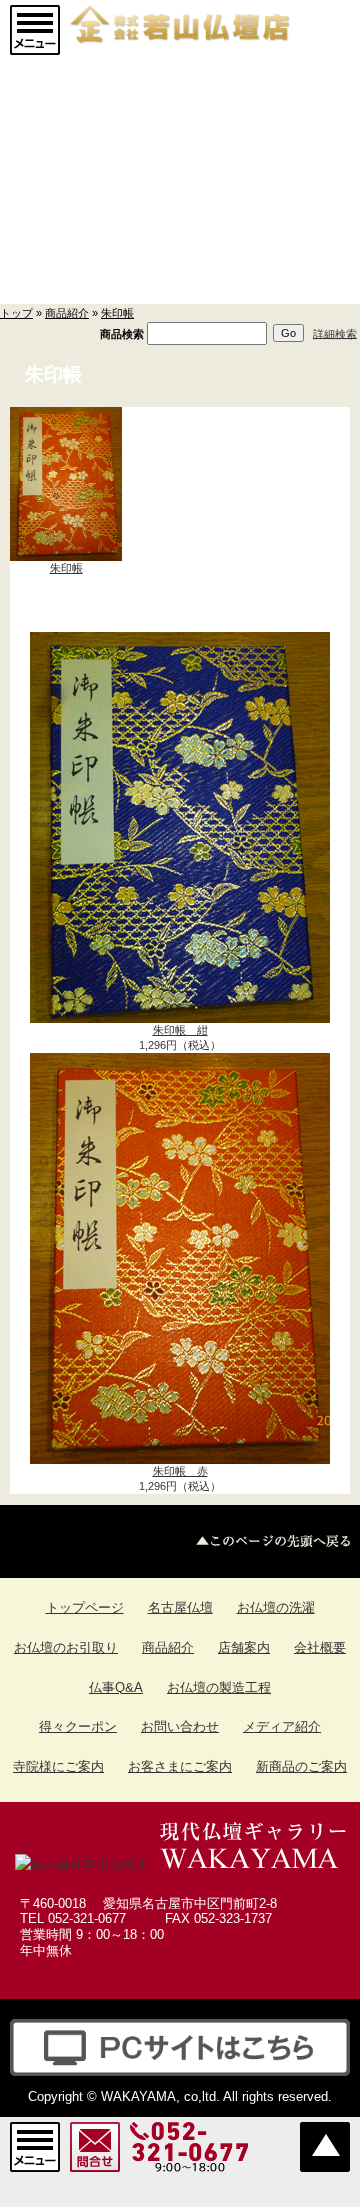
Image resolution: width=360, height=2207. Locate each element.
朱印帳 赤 (180, 1471)
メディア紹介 (282, 1726)
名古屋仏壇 (180, 1607)
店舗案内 (244, 1647)
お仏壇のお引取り (66, 1647)
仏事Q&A (116, 1687)
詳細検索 (335, 333)
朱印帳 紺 (180, 1030)
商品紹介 (67, 313)
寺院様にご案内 (58, 1766)
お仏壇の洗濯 (276, 1607)
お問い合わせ (180, 1726)
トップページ (85, 1607)
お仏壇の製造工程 (219, 1687)
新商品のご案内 (301, 1766)
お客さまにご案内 (180, 1766)
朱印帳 (117, 313)
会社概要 (320, 1647)
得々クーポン (78, 1726)
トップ (16, 313)
